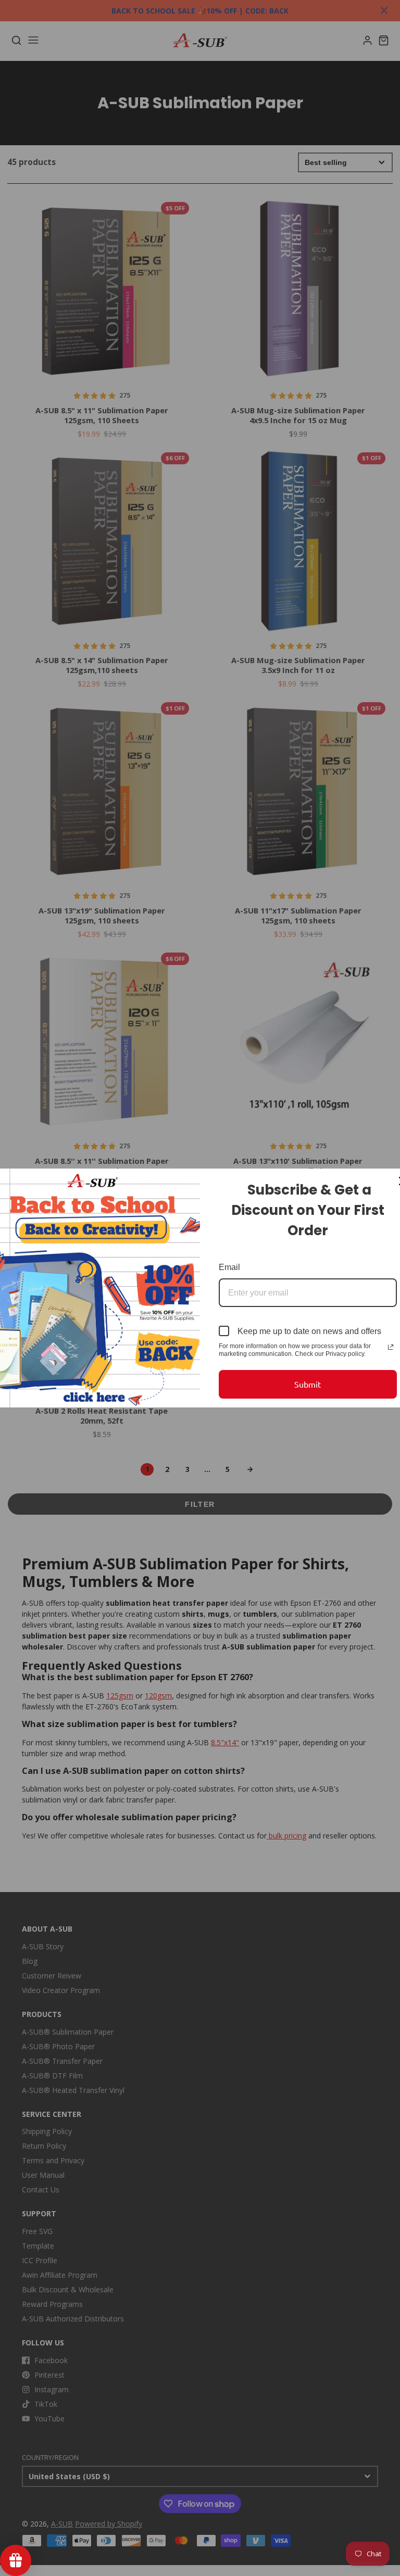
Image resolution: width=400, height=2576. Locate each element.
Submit (308, 1384)
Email (229, 1267)
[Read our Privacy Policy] (391, 1347)
